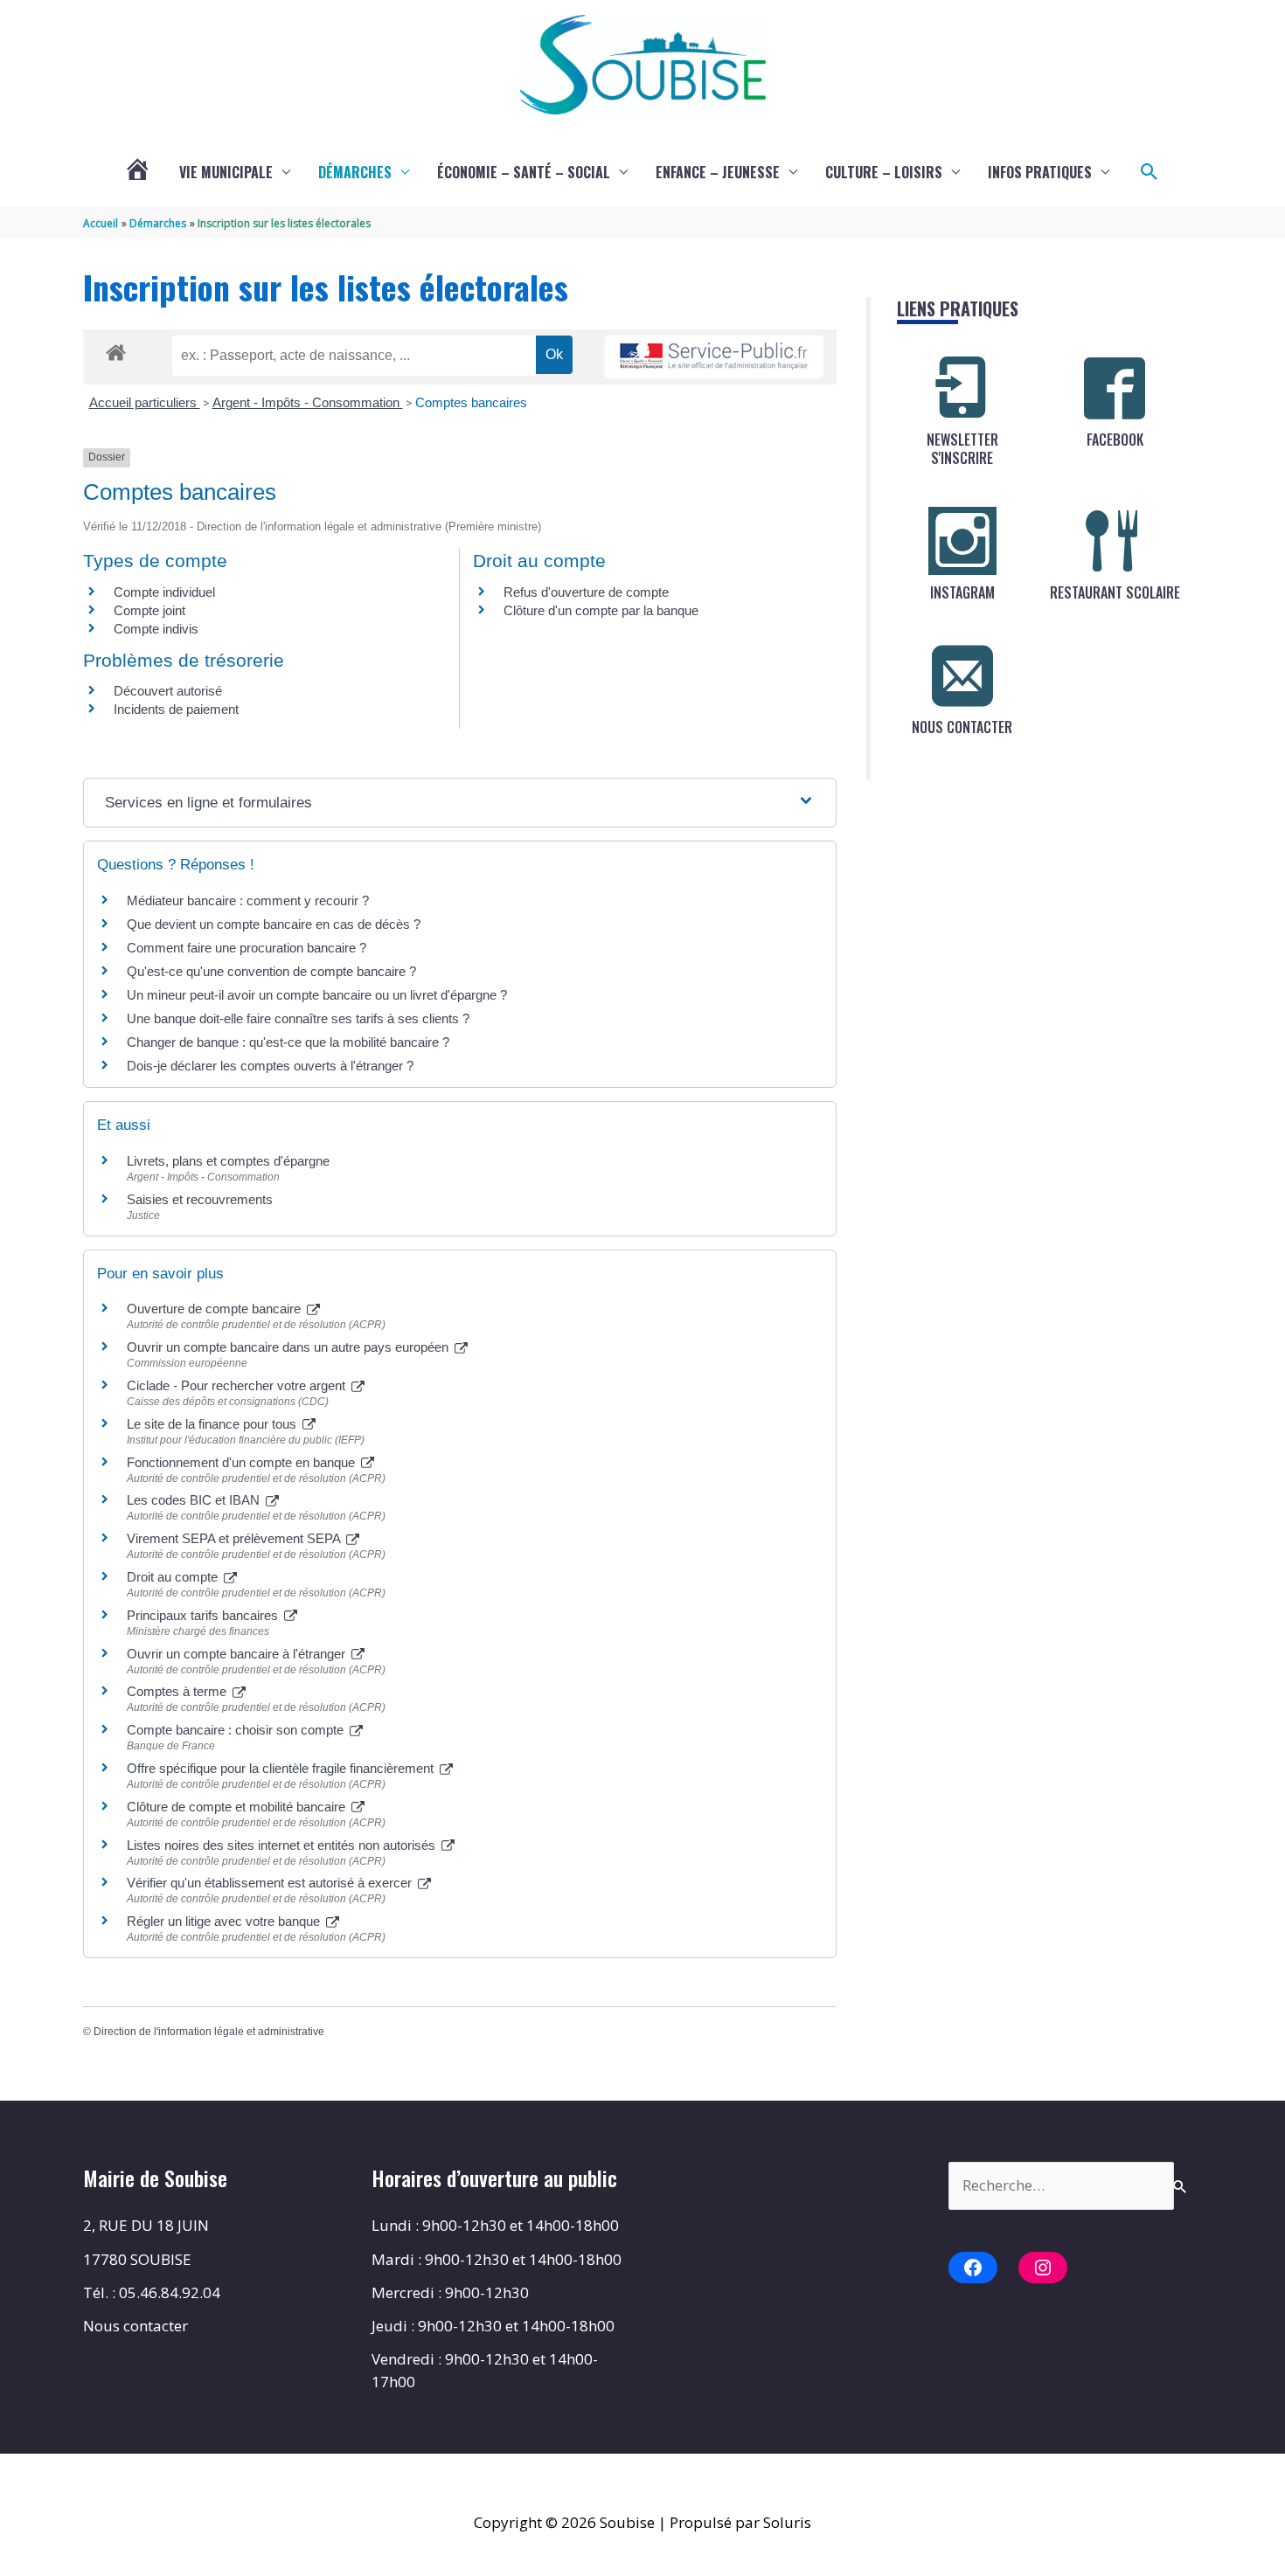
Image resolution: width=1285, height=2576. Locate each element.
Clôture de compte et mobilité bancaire (238, 1807)
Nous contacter (135, 2326)
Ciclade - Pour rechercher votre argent (238, 1385)
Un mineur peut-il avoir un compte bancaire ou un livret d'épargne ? (317, 995)
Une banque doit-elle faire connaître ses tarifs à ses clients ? (298, 1018)
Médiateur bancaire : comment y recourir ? (248, 900)
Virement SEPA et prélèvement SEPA (235, 1538)
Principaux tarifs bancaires (204, 1615)
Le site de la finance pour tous (213, 1424)
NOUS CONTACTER (962, 727)
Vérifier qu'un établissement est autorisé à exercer (271, 1883)
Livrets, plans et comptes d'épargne (228, 1161)
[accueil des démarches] (116, 350)
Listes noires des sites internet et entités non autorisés (283, 1845)
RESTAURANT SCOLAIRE (1115, 592)
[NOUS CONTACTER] (962, 675)
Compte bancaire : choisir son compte (237, 1730)
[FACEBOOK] (1115, 388)
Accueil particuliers (145, 402)
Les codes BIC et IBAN (195, 1500)
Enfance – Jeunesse (718, 172)
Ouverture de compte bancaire (215, 1309)
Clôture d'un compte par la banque (601, 610)
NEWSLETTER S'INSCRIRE (962, 449)
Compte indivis (156, 629)
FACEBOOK (1115, 440)
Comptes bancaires (471, 402)
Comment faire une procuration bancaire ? (247, 948)
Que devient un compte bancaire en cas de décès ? (274, 924)
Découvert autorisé (168, 691)
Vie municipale (226, 172)
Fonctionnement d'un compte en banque (243, 1462)
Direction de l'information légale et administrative (209, 2032)
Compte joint (149, 610)
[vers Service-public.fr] (714, 357)
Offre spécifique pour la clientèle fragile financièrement (282, 1768)
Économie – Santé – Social (524, 172)
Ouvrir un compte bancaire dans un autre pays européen (289, 1347)
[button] (1150, 172)
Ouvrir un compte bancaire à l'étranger (238, 1654)
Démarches (355, 172)
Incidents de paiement (176, 709)
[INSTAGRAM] (962, 541)
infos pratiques (1040, 172)
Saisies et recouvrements (200, 1199)
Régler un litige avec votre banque (225, 1921)
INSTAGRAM (962, 592)
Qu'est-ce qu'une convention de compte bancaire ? (271, 971)
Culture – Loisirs (884, 172)
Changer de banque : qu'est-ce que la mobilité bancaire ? (288, 1042)
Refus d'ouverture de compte (586, 592)
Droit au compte (174, 1577)
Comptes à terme (178, 1691)
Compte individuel (164, 592)
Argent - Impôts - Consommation (308, 402)
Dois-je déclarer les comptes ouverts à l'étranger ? (270, 1066)
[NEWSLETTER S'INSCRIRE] (962, 388)
